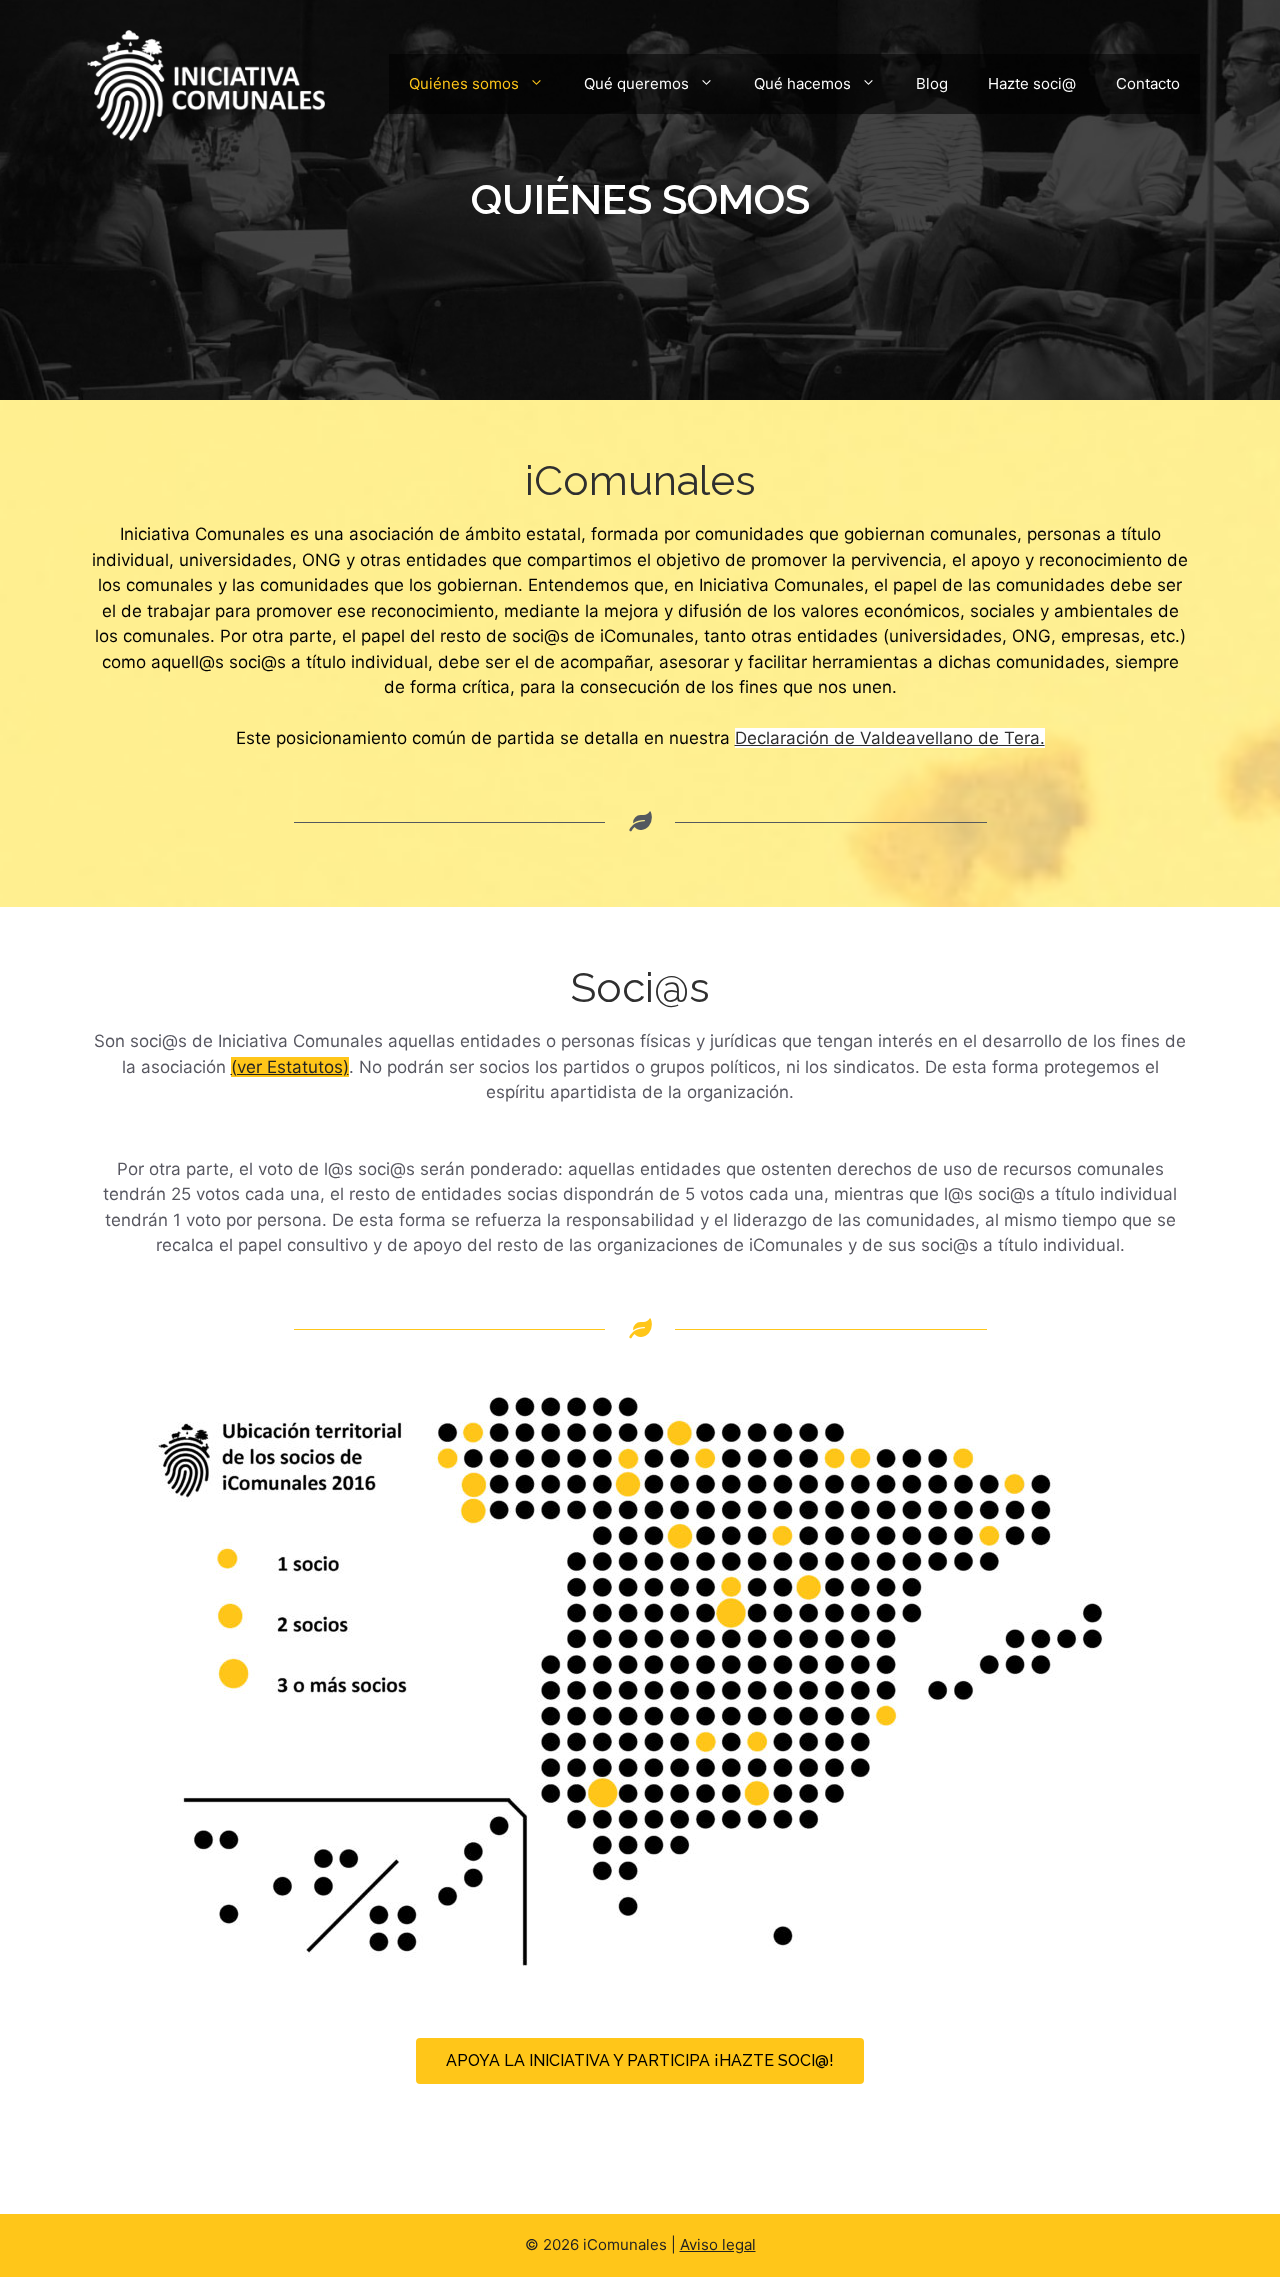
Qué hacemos (802, 83)
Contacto (1148, 83)
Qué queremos (636, 83)
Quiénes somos (464, 83)
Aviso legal (718, 2244)
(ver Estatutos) (290, 1067)
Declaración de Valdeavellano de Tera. (890, 738)
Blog (932, 83)
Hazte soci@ (1032, 83)
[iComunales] (205, 82)
